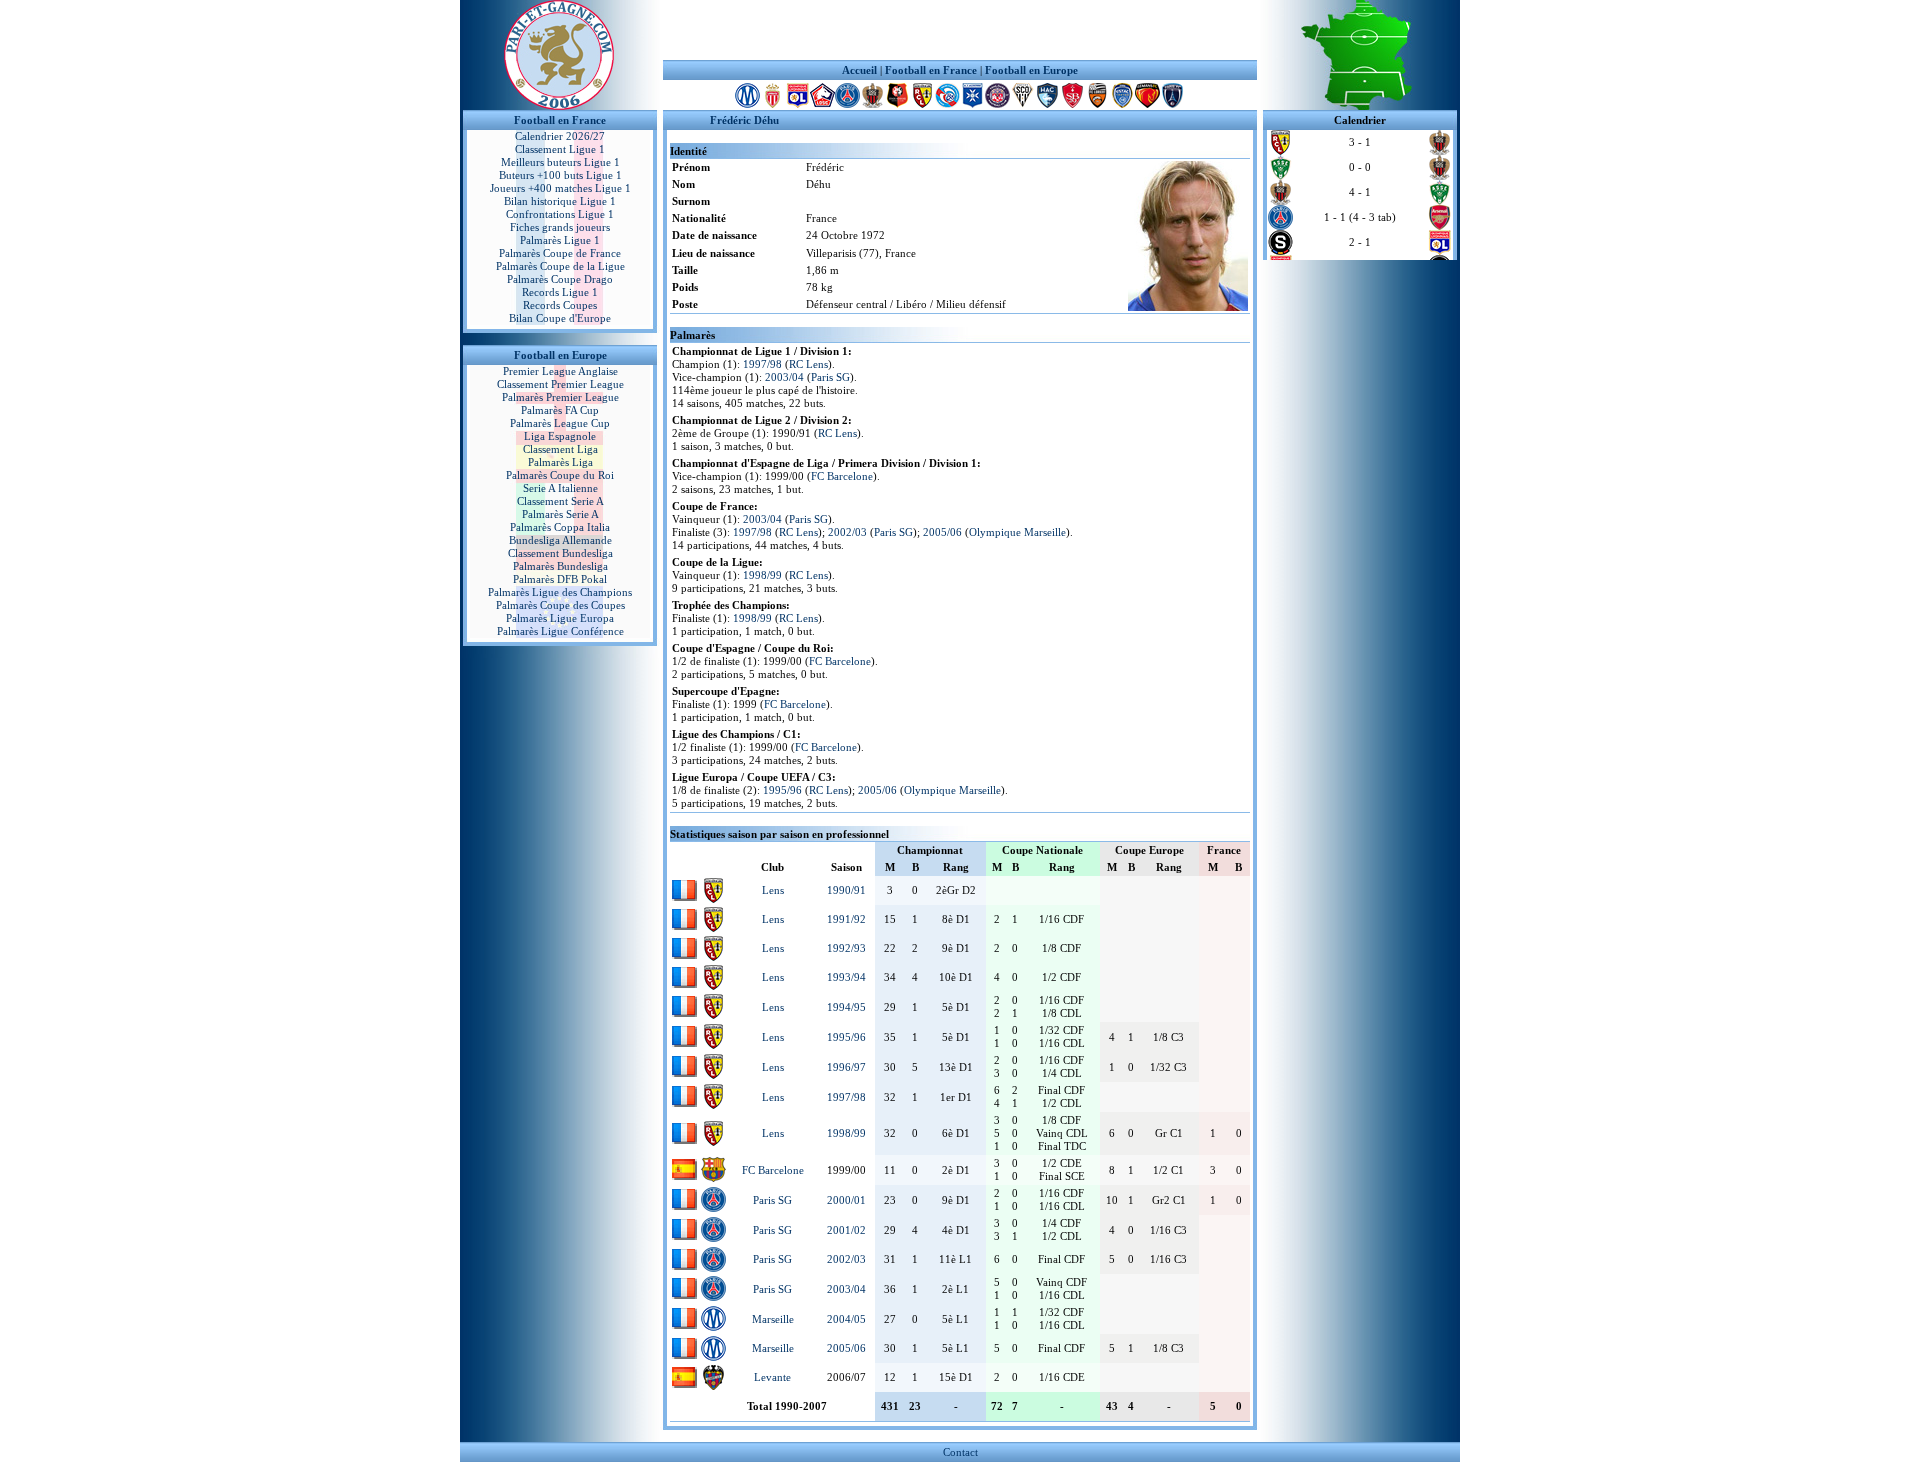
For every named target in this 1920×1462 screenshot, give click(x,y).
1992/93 (846, 948)
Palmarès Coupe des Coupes (560, 605)
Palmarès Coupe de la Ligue (560, 266)
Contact (960, 1452)
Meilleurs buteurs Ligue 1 (560, 162)
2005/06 (942, 532)
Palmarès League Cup (560, 423)
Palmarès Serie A (560, 514)
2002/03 (847, 532)
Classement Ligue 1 (560, 149)
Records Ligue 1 (560, 292)
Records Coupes (560, 305)
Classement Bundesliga (560, 553)
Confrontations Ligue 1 (560, 214)
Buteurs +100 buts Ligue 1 (560, 175)
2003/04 (784, 377)
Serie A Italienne (560, 488)
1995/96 (782, 790)
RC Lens (808, 364)
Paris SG (830, 377)
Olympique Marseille (1017, 532)
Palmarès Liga (560, 462)
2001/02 (846, 1230)
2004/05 (846, 1319)
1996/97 (846, 1067)
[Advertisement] (960, 30)
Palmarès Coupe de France (560, 253)
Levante (772, 1377)
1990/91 (846, 890)
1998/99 (762, 575)
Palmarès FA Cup (560, 410)
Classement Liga (560, 449)
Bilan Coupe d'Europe (560, 318)
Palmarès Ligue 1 (560, 240)
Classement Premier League (560, 384)
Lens (773, 890)
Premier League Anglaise (560, 371)
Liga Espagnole (560, 436)
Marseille (773, 1319)
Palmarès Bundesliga (560, 566)
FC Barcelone (842, 476)
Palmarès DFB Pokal (560, 579)
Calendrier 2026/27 (560, 136)
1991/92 (846, 919)
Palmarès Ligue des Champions (560, 592)
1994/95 (846, 1007)
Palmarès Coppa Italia (560, 527)
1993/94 (846, 977)
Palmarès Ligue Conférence (560, 631)
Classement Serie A (560, 501)
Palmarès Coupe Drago (560, 279)
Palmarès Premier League (560, 397)
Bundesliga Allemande (560, 540)
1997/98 (762, 364)
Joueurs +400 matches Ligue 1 (560, 188)
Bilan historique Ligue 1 (560, 201)
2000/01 (846, 1200)
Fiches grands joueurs (560, 227)
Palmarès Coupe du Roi (560, 475)
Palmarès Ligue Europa (560, 618)
